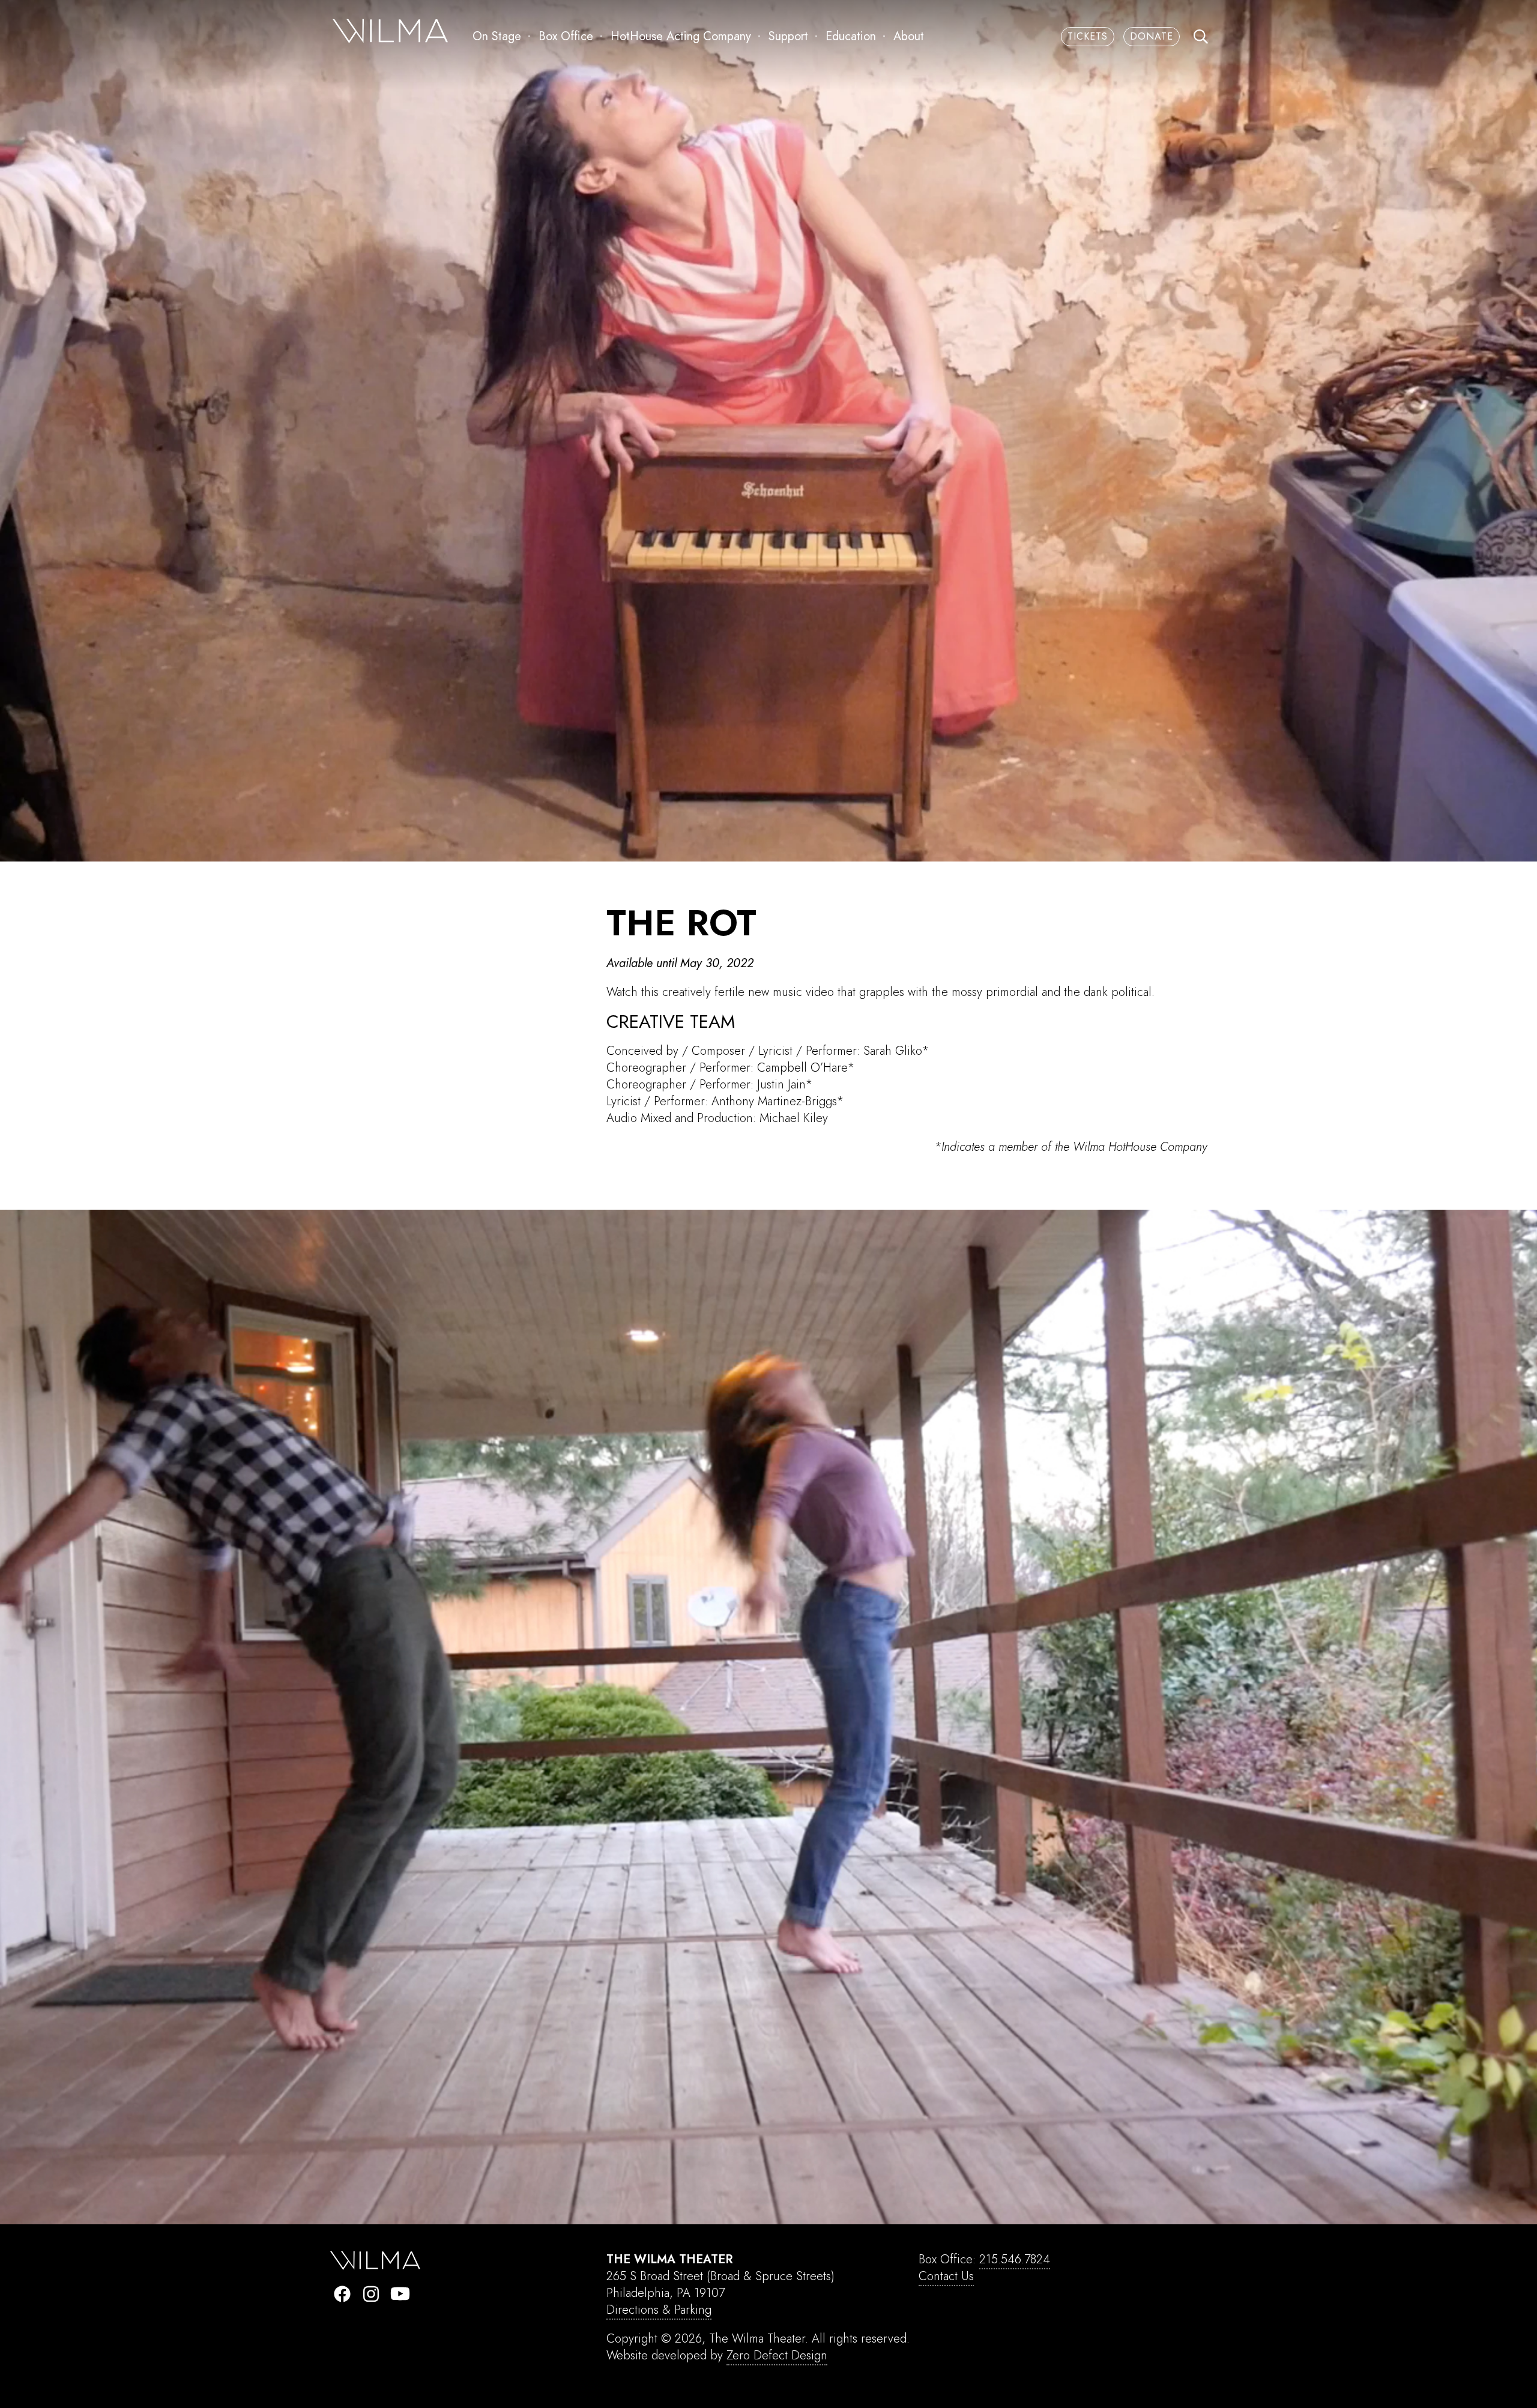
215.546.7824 (1015, 2259)
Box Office (566, 36)
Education (851, 36)
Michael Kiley (794, 1118)
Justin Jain (781, 1085)
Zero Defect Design (777, 2355)
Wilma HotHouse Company (1140, 1147)
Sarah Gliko (892, 1051)
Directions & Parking (659, 2310)
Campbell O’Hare (802, 1068)
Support (788, 36)
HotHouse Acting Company (681, 36)
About (909, 36)
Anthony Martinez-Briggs (774, 1101)
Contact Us (946, 2276)
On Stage (497, 36)
